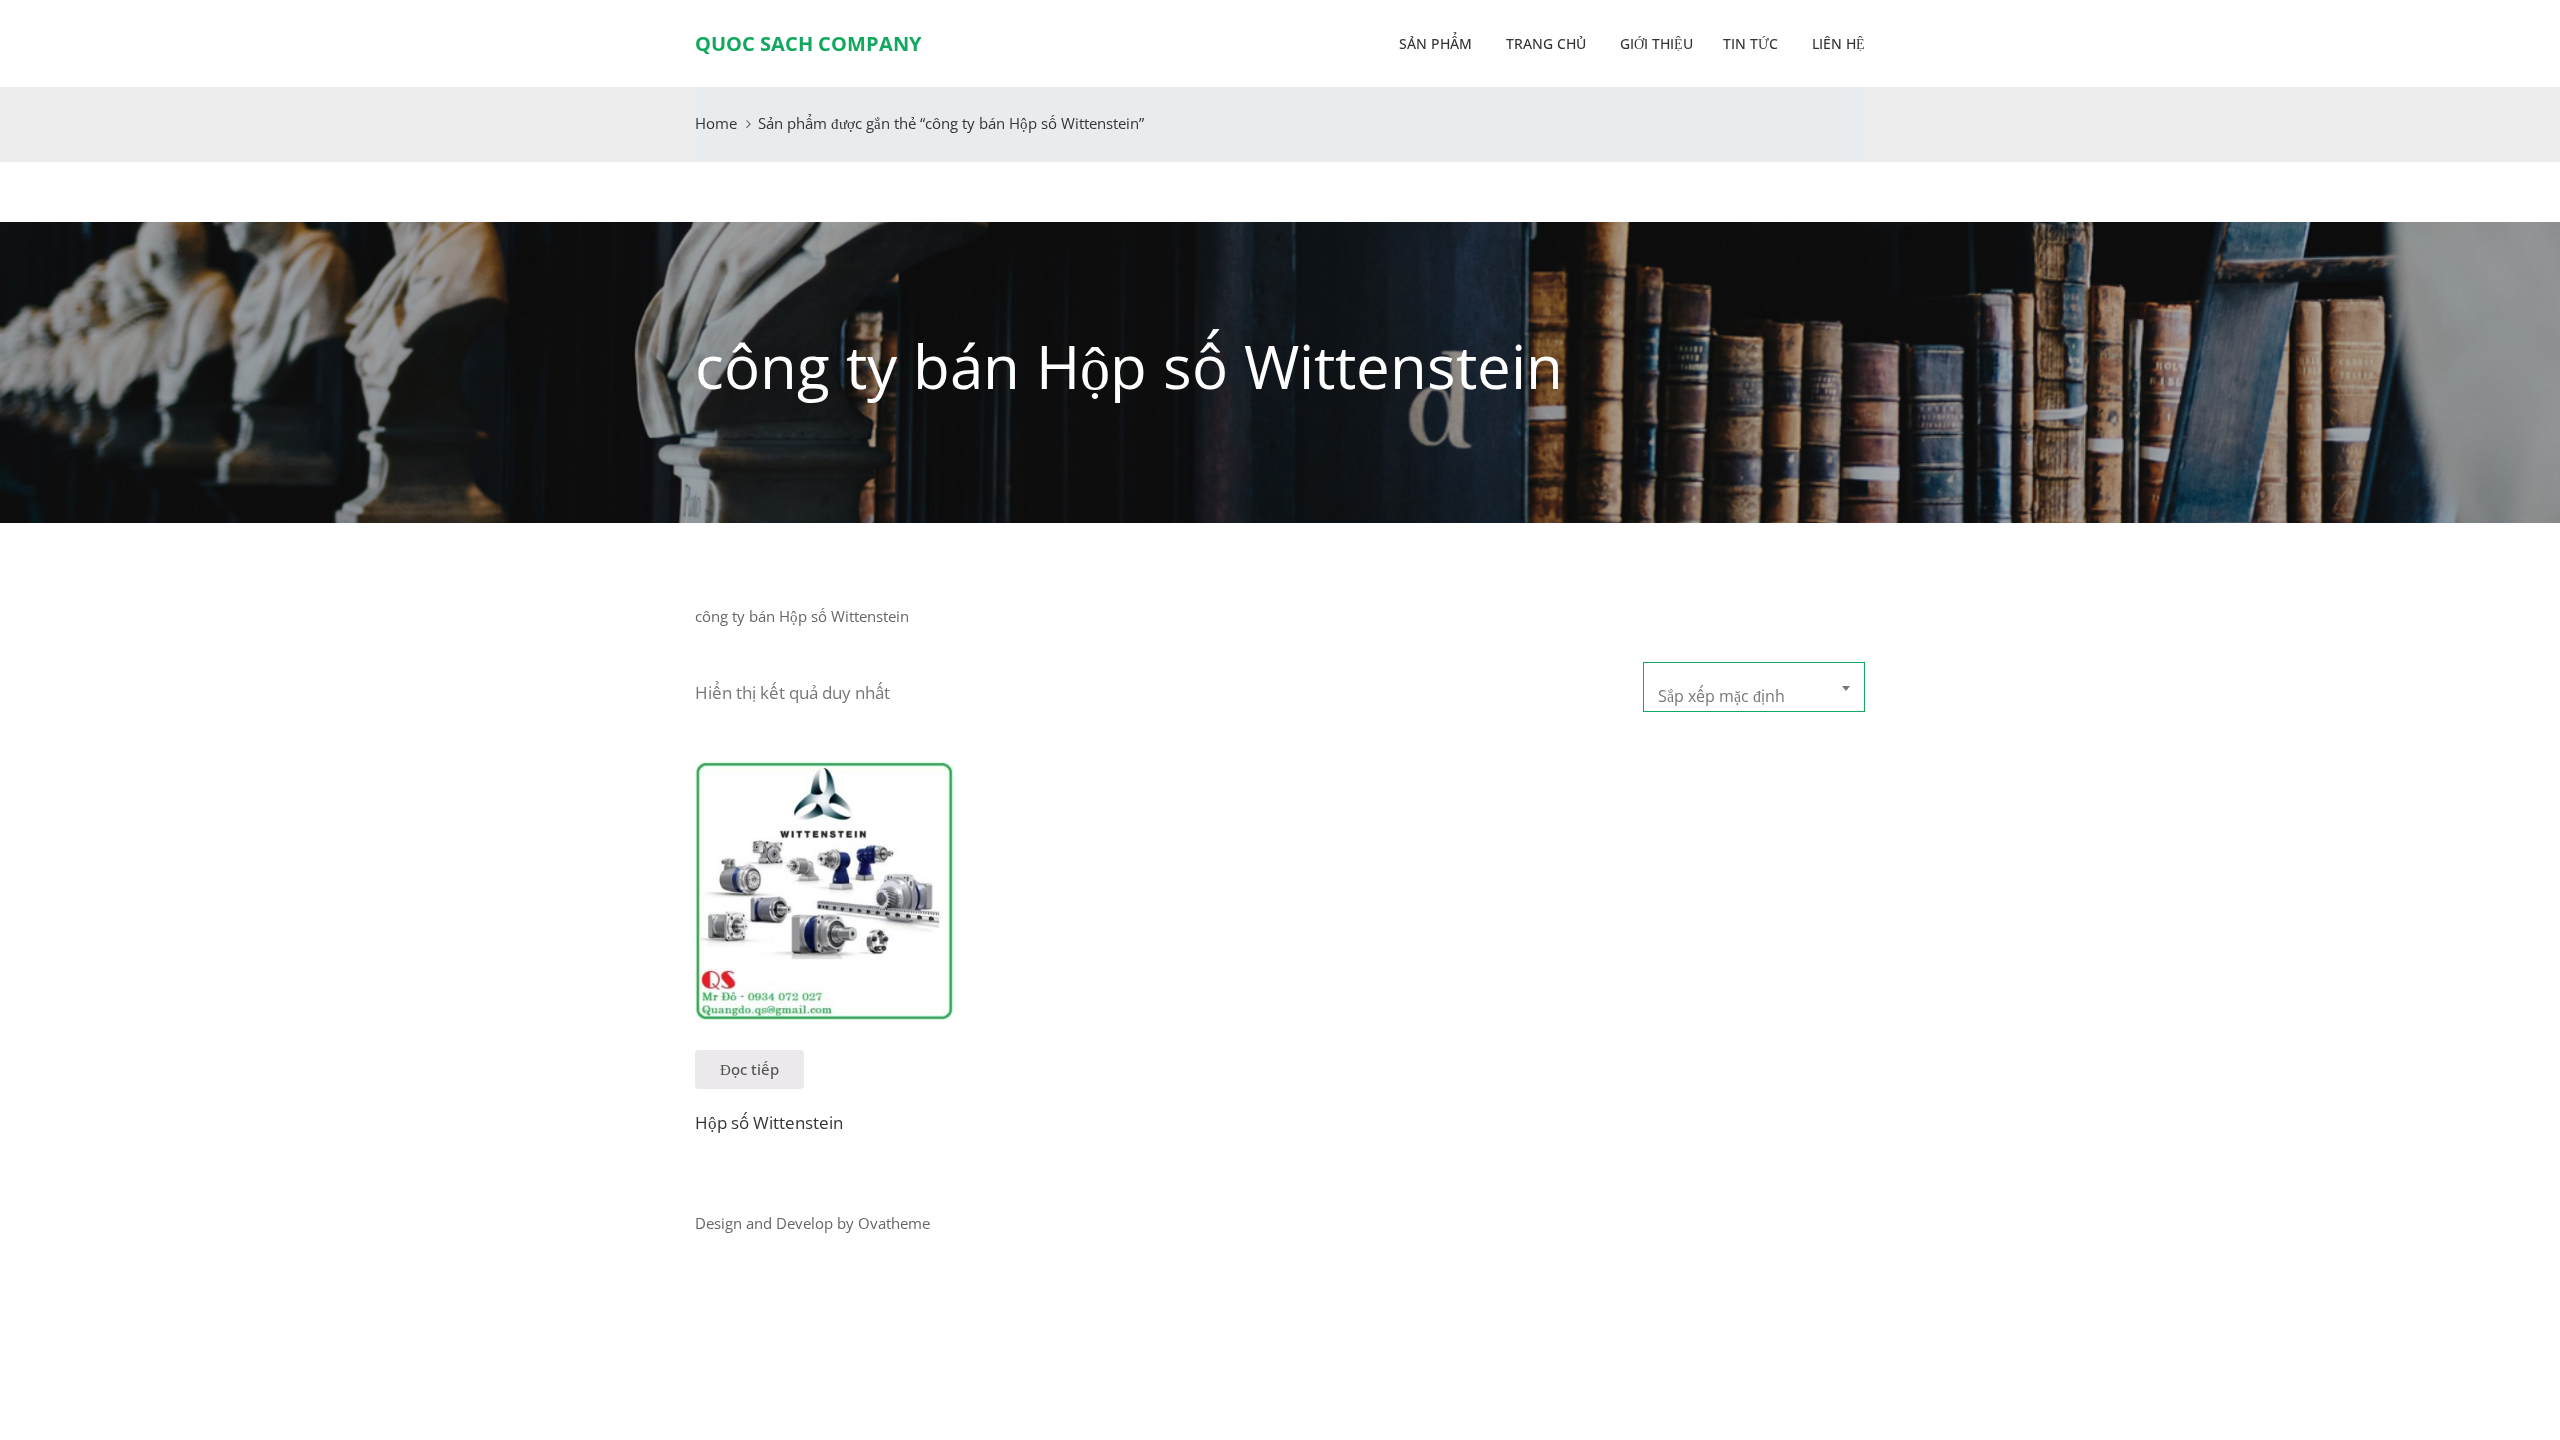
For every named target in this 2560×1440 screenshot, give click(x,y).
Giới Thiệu (1654, 43)
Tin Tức (1750, 43)
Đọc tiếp (749, 1069)
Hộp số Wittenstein (769, 1122)
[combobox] (1754, 687)
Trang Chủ (1544, 43)
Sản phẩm (1435, 43)
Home (716, 123)
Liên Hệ (1836, 43)
